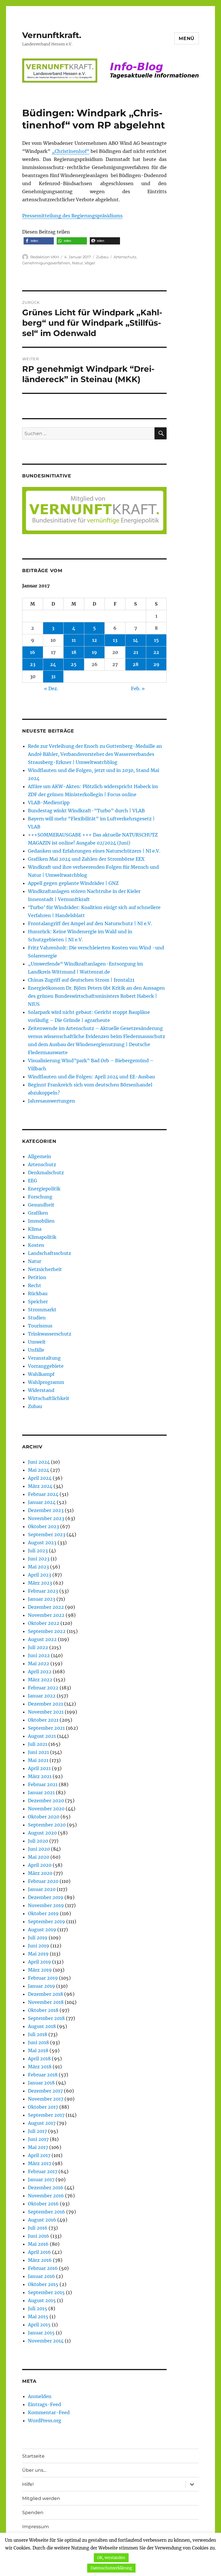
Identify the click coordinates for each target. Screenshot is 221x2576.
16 (33, 652)
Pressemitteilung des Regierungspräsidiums (72, 216)
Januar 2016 (41, 2276)
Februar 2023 (43, 1591)
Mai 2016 (38, 2244)
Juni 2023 (39, 1559)
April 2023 (40, 1575)
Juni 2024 (39, 1462)
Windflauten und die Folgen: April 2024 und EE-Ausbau (91, 1077)
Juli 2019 (38, 1938)
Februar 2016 (43, 2268)
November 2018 (46, 2002)
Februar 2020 (43, 1881)
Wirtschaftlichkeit (49, 1398)
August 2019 (42, 1930)
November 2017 (46, 2099)
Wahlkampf (41, 1374)
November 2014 (46, 2341)
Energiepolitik (44, 1189)
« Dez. (51, 688)
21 (136, 652)
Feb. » (138, 688)
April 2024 (40, 1478)
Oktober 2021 (43, 1720)
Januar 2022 (42, 1696)
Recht (35, 1285)
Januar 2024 (42, 1502)
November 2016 (46, 2196)
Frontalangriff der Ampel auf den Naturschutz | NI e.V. (90, 923)
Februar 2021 (43, 1784)
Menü (187, 38)
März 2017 (40, 2163)
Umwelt (37, 1342)
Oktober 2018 (43, 2010)
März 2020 (40, 1873)
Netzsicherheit (45, 1269)
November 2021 (46, 1712)
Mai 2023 (38, 1567)
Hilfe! (28, 2484)
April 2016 (39, 2252)
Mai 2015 (38, 2317)
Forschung (40, 1197)
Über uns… (34, 2470)
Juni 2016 (39, 2236)
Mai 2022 (39, 1663)
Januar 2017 (41, 2179)
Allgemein (40, 1156)
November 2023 (46, 1518)
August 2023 (42, 1543)
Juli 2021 (38, 1744)
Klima (35, 1229)
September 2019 (46, 1921)
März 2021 (40, 1776)
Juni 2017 (38, 2139)
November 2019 (46, 1905)
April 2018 (39, 2059)
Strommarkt (42, 1310)
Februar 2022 (43, 1688)
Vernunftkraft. (52, 35)
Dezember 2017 (45, 2091)
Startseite (33, 2456)
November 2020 (46, 1809)
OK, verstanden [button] (111, 2558)
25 (74, 664)
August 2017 (42, 2123)
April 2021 (39, 1768)
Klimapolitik (42, 1237)
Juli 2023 (38, 1551)
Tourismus (40, 1326)
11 (74, 640)
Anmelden (40, 2396)
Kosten (36, 1245)
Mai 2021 (38, 1760)
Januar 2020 (42, 1889)
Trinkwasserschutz (50, 1334)
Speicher (38, 1302)
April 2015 (39, 2325)
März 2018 (40, 2067)
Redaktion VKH (45, 257)
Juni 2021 (38, 1752)
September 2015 (46, 2292)
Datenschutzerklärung (111, 2568)
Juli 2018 (38, 2034)
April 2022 (40, 1672)
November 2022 (46, 1615)
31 (53, 676)
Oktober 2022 (44, 1623)
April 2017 (39, 2155)
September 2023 (47, 1534)
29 (156, 664)
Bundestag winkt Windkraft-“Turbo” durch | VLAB (86, 811)
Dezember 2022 (46, 1607)
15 (156, 640)
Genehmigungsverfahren (46, 263)
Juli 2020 (38, 1841)
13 (115, 640)
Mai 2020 (39, 1857)
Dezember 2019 (46, 1897)
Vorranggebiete (46, 1366)
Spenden (33, 2513)
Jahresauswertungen (52, 1101)
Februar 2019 (43, 1978)
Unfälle (36, 1350)
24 (53, 664)
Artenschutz (125, 257)
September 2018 (46, 2018)
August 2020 (42, 1833)
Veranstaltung (44, 1358)
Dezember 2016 (46, 2188)
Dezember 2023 (46, 1510)
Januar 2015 (41, 2333)
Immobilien (41, 1221)
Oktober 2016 (43, 2204)
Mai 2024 (39, 1470)
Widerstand (41, 1390)
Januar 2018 (41, 2083)
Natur (77, 263)
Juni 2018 (38, 2042)
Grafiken (38, 1213)
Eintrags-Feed (44, 2404)
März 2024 (40, 1486)
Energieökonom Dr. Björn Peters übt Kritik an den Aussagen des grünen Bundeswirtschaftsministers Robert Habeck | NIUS (96, 996)
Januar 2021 (41, 1792)
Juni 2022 (39, 1655)
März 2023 (40, 1583)
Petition (37, 1277)
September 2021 (46, 1728)
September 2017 (46, 2115)
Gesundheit (41, 1205)
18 (74, 652)
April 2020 (40, 1865)
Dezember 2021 (45, 1704)
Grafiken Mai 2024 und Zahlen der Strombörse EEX (86, 859)
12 (95, 640)
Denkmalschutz (46, 1173)
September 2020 (47, 1825)
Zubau (102, 257)
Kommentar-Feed (49, 2412)
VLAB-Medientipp (49, 803)
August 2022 (42, 1639)
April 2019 (39, 1962)
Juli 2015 (38, 2308)
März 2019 (40, 1970)
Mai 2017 (38, 2147)
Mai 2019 (38, 1954)
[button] (39, 241)
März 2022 (40, 1680)
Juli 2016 (38, 2228)
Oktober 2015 (43, 2284)
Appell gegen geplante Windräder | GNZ (73, 883)
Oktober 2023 (43, 1526)
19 (94, 652)
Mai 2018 (38, 2050)
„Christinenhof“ (71, 151)
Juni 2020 (39, 1849)
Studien (37, 1318)
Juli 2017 (37, 2131)
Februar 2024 (43, 1494)
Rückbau (38, 1293)
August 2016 (42, 2220)
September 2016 (46, 2212)
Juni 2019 (39, 1946)
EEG (33, 1181)
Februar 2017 (43, 2171)
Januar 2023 (42, 1599)
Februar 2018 (43, 2075)
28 (136, 664)
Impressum (36, 2527)
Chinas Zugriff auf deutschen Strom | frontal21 (81, 980)
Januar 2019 (41, 1986)
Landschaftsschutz (49, 1253)
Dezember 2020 (46, 1801)
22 (156, 652)
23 (33, 664)
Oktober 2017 (43, 2107)
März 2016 (40, 2260)
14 (136, 640)
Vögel (90, 263)
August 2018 (42, 2026)
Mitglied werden (41, 2498)
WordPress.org (45, 2421)
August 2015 (42, 2300)
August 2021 (42, 1736)
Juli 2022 (38, 1647)
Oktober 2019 (43, 1913)
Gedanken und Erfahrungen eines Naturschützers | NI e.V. (94, 851)
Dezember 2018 (45, 1994)
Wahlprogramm (46, 1382)
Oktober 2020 (44, 1817)
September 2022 (47, 1631)
